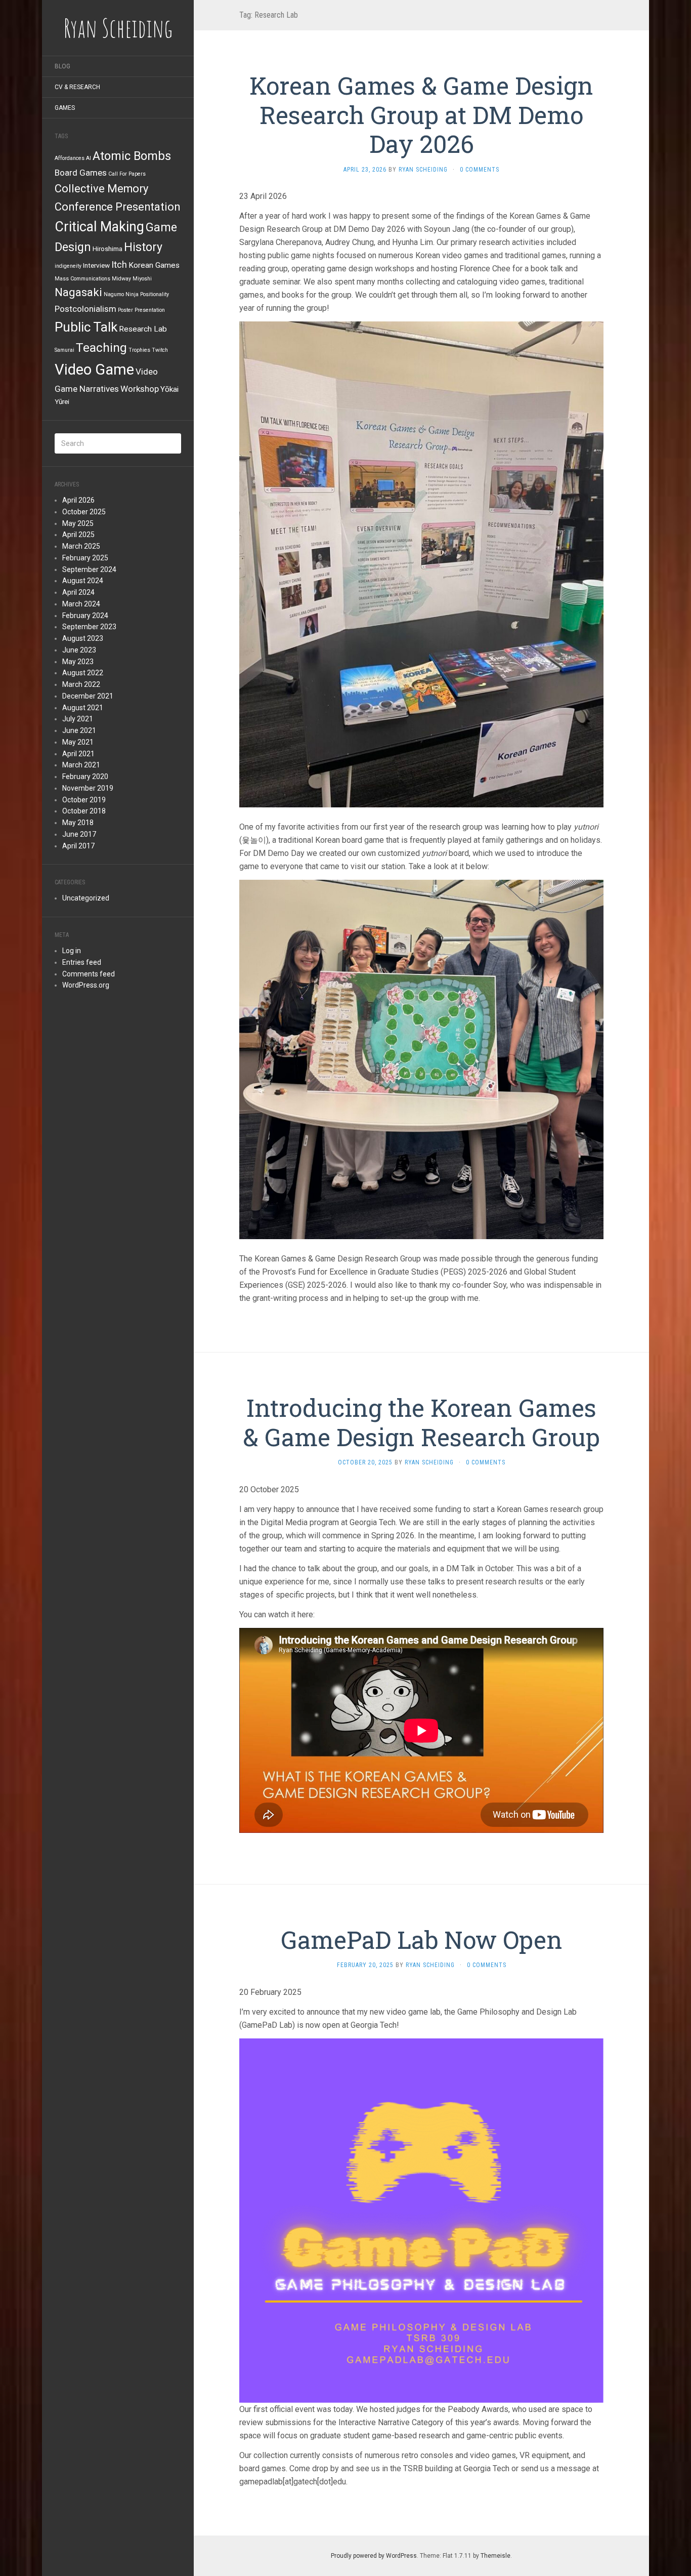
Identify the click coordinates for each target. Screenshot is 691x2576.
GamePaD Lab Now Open (422, 1939)
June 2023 (79, 650)
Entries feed (82, 962)
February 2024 (85, 616)
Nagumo (114, 294)
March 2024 (81, 604)
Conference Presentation (117, 207)
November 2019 (88, 788)
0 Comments (480, 170)
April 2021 (78, 754)
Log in (72, 951)
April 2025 (78, 535)
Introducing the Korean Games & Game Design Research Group (421, 1422)
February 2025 (85, 558)
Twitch (160, 350)
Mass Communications (82, 279)
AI (89, 158)
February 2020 (85, 776)
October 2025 (84, 512)
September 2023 (89, 627)
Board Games (81, 173)
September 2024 (89, 569)
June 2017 (79, 834)
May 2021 (78, 742)
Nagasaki (78, 292)
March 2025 (81, 546)
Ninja (132, 294)
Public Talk (86, 327)
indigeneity (68, 266)
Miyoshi (142, 279)
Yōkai (169, 389)
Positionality (155, 294)
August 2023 (83, 638)
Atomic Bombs (132, 156)
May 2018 (78, 823)
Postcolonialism (85, 309)
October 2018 (84, 811)
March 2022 (81, 684)
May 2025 (78, 523)
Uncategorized (86, 898)
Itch (119, 264)
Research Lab (143, 329)
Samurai (64, 350)
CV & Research (77, 87)
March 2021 (81, 765)
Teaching (101, 347)
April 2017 (78, 846)
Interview (96, 265)
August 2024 (83, 581)
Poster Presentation (141, 310)
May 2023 (78, 662)
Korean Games (154, 265)
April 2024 (78, 592)
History (143, 247)
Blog (62, 66)
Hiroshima (107, 249)
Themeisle (495, 2556)
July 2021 (78, 719)
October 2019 (84, 800)
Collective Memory (101, 189)
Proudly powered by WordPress (374, 2556)
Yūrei (62, 401)
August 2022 (83, 673)
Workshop (140, 389)
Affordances (70, 158)
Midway (121, 279)
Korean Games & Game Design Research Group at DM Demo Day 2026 (421, 114)
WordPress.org (86, 985)
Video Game (94, 370)
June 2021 (79, 730)
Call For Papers (127, 174)
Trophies (139, 350)
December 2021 (88, 696)
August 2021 (83, 708)
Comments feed (89, 974)
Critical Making (99, 227)
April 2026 (78, 500)
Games (65, 108)
